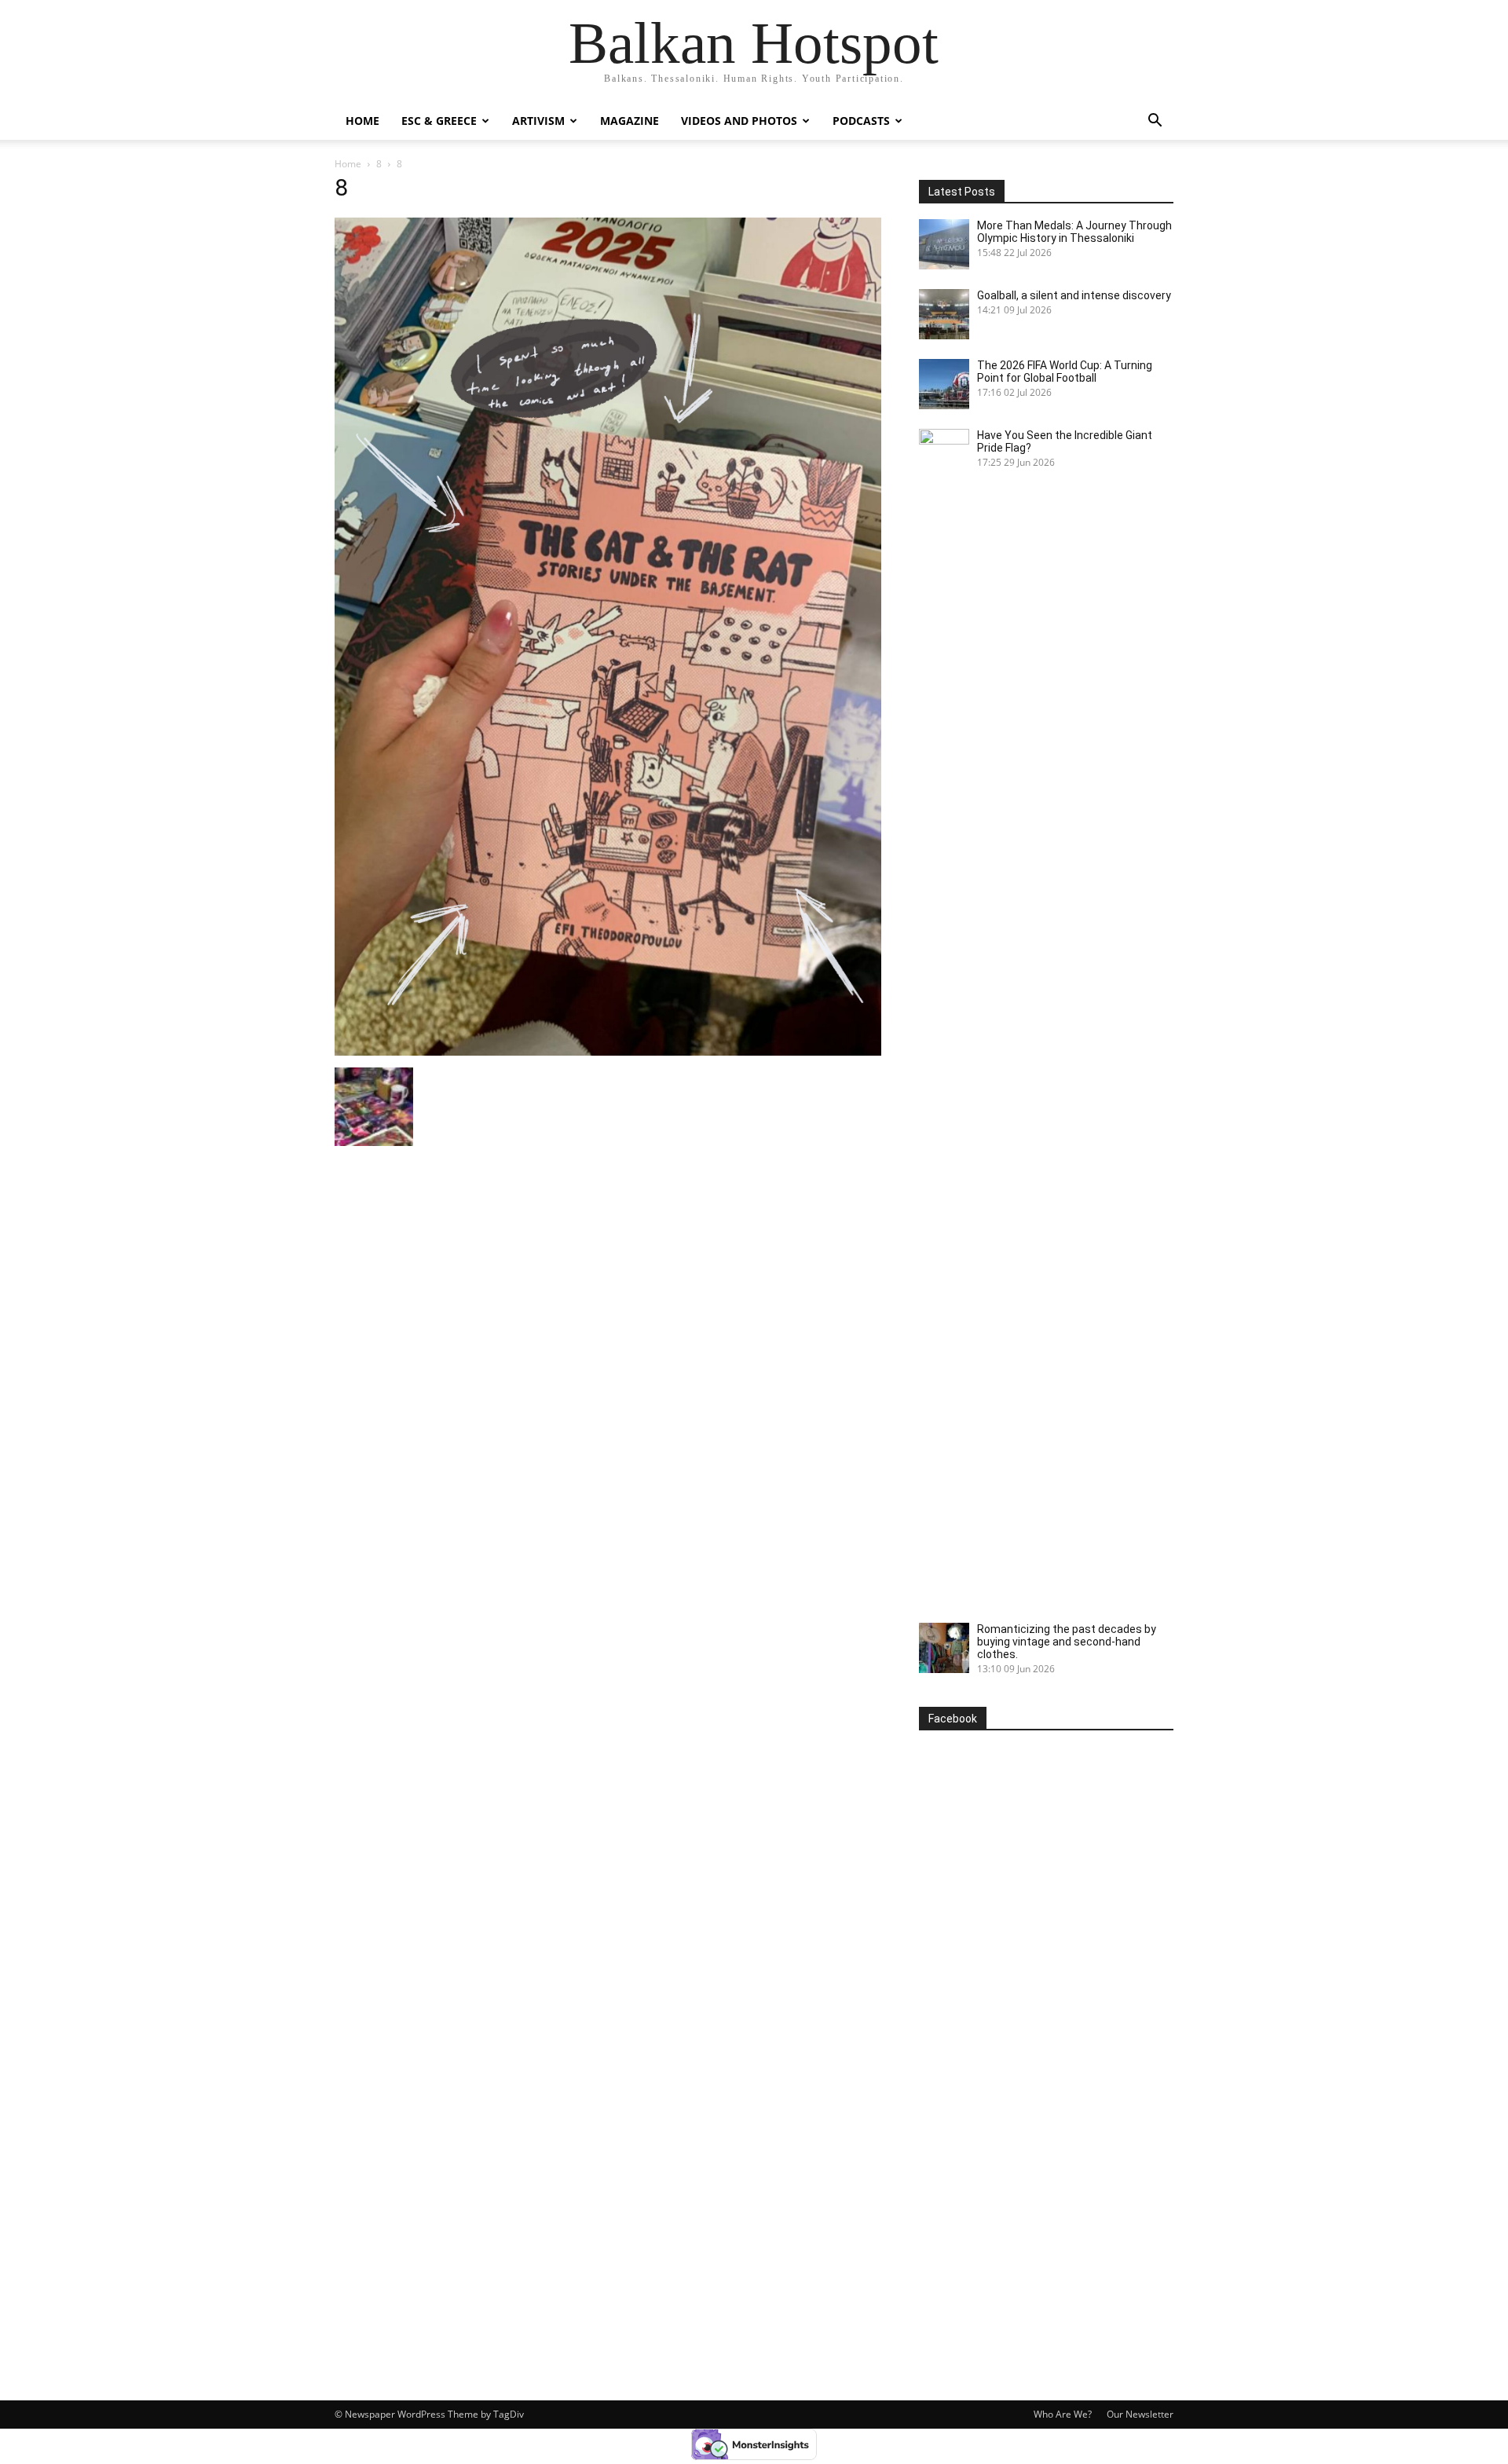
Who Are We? (1063, 2414)
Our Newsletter (1140, 2414)
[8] (608, 1051)
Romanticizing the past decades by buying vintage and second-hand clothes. (1067, 1642)
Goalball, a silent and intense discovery (1074, 295)
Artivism (538, 121)
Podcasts (861, 121)
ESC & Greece (439, 121)
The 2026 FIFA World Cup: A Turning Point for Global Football (1065, 372)
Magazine (630, 121)
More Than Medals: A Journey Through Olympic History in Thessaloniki (1074, 232)
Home (362, 121)
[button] (1155, 122)
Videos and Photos (739, 121)
